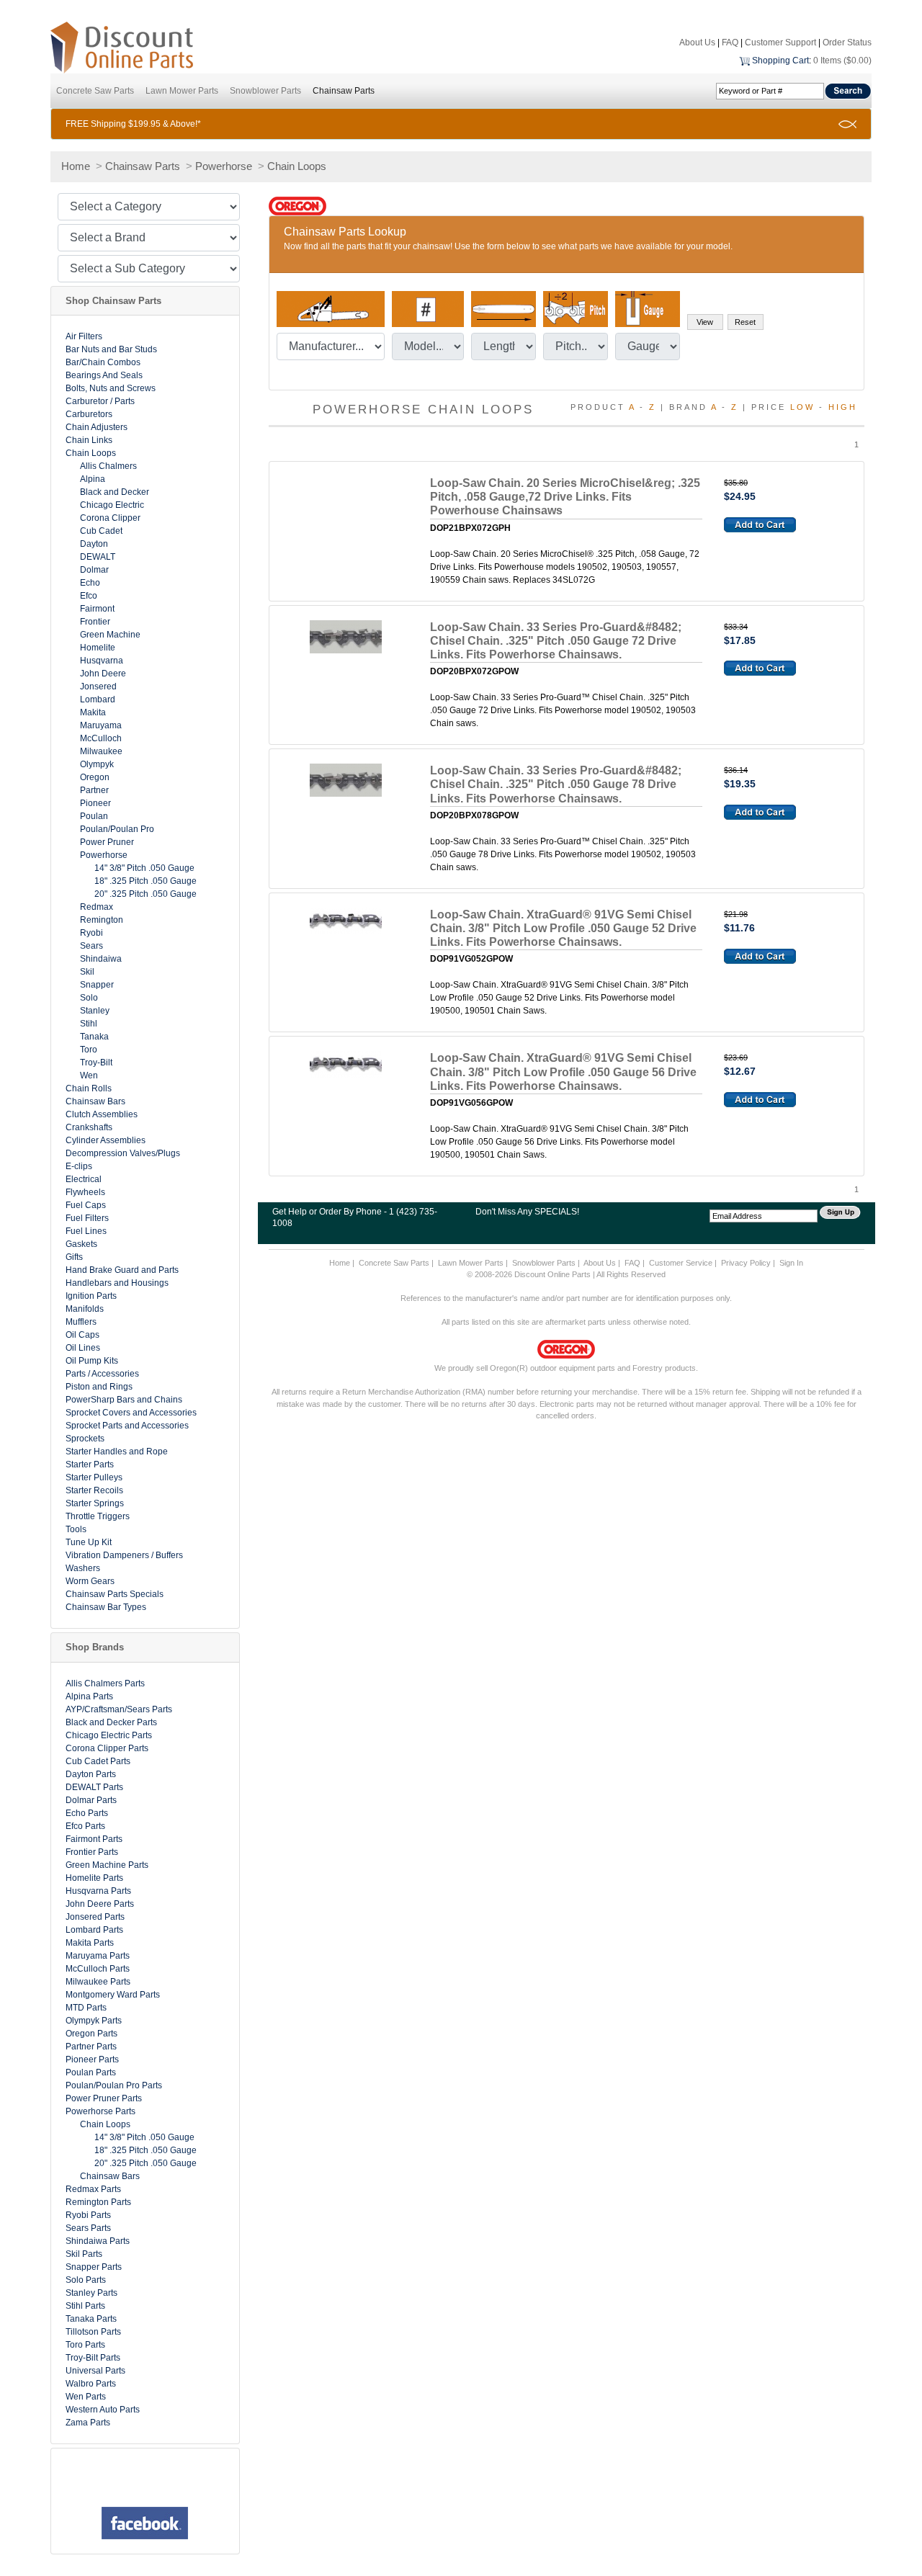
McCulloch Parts (98, 1969)
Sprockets (85, 1439)
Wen (89, 1075)
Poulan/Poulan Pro (117, 829)
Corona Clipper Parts (107, 1748)
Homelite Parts (94, 1878)
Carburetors (89, 414)
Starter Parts (90, 1464)
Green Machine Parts (107, 1865)
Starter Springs (95, 1503)
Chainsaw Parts (344, 91)
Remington (102, 920)
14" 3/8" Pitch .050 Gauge (144, 868)
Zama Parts (88, 2423)
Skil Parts (84, 2254)
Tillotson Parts (93, 2332)
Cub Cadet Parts (98, 1761)
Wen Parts (86, 2397)
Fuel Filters (87, 1218)
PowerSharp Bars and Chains (124, 1400)
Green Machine (110, 635)
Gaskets (81, 1244)
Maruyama (101, 725)
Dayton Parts (91, 1774)
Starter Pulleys (94, 1477)
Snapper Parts (94, 2267)
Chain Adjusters (97, 427)
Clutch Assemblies (102, 1114)
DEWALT (98, 557)
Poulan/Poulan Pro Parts (114, 2085)
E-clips (79, 1166)
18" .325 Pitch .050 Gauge (146, 881)
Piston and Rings (99, 1387)
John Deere (103, 674)
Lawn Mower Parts (182, 91)
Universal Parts (95, 2371)
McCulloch (101, 738)
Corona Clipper (110, 518)
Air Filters (84, 336)
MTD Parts (86, 2008)
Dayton (94, 544)
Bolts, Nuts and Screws (111, 388)
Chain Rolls (89, 1088)
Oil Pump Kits (92, 1361)
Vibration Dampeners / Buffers (124, 1555)
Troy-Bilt (96, 1063)
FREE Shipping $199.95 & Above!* (133, 124)
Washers (83, 1568)
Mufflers (81, 1322)
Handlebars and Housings (117, 1283)
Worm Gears (90, 1581)
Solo (89, 998)
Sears (91, 946)
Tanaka (94, 1037)
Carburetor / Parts (100, 401)
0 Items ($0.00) (842, 61)
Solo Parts (86, 2280)
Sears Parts (88, 2228)
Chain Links (89, 440)
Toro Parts (85, 2345)
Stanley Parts (91, 2293)
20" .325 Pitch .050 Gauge (146, 894)
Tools (76, 1529)
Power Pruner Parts (104, 2098)
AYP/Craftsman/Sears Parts (119, 1709)
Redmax (97, 907)
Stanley (95, 1011)
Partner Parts (91, 2047)
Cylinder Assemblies (106, 1140)
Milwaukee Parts (98, 1982)
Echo (90, 583)
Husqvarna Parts (98, 1891)
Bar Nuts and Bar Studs (111, 349)
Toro (89, 1050)
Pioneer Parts (92, 2060)
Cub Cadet (101, 531)
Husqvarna (102, 661)
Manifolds (85, 1309)
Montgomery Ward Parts (113, 1995)
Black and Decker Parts (111, 1722)
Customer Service (681, 1263)
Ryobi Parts (88, 2215)
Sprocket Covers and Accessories (131, 1413)
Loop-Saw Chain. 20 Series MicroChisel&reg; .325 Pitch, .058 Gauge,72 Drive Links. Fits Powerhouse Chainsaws (565, 497)
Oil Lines (83, 1348)
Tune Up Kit (89, 1542)
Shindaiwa (101, 959)
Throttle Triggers (98, 1516)
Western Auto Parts (103, 2410)
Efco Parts (85, 1826)
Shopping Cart (780, 61)
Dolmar (94, 570)
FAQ (730, 43)
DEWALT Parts (94, 1787)
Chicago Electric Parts (109, 1735)
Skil (87, 972)
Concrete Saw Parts (95, 91)
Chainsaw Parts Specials (115, 1594)
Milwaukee (101, 751)
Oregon (95, 777)
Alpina (93, 479)
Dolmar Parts (91, 1800)
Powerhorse (224, 166)
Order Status (847, 43)
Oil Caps (82, 1335)
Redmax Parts (93, 2189)
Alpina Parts (89, 1696)
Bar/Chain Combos (103, 362)
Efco (89, 596)
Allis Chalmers (108, 466)
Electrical (84, 1179)
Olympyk (97, 764)
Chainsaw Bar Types (106, 1607)
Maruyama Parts (98, 1956)
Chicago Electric (112, 505)
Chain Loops (297, 166)
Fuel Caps (86, 1205)
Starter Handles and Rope (117, 1452)
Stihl (89, 1024)
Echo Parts (87, 1813)
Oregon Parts (91, 2034)
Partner (94, 790)
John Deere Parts (100, 1904)
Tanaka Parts (91, 2319)
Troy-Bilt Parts (93, 2358)
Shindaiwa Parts (98, 2241)
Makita (93, 712)
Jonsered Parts (95, 1917)
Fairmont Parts (94, 1839)
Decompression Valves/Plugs (123, 1153)
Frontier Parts (92, 1852)
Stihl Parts (85, 2306)
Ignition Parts (91, 1296)
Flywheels (85, 1192)
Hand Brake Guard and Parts (122, 1270)
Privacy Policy (746, 1263)
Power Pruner (107, 842)
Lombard (98, 699)
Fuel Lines (86, 1231)
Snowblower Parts (265, 91)
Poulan (94, 816)
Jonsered (98, 687)
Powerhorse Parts (100, 2111)
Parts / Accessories (102, 1374)
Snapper (97, 985)
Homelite (98, 648)
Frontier (95, 622)
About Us (697, 43)
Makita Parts (90, 1943)
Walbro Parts (91, 2384)
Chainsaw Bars (95, 1101)
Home (76, 166)
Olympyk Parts (94, 2021)
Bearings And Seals (104, 375)
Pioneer (95, 803)
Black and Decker (115, 492)
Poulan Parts (91, 2072)
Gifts (74, 1257)
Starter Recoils (94, 1490)
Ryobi (91, 933)
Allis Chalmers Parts (105, 1683)
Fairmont (97, 609)
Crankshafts (89, 1127)
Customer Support (780, 43)
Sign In (791, 1263)
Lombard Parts (94, 1930)
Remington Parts (98, 2202)
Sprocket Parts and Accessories (127, 1426)
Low (802, 407)
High (843, 407)
